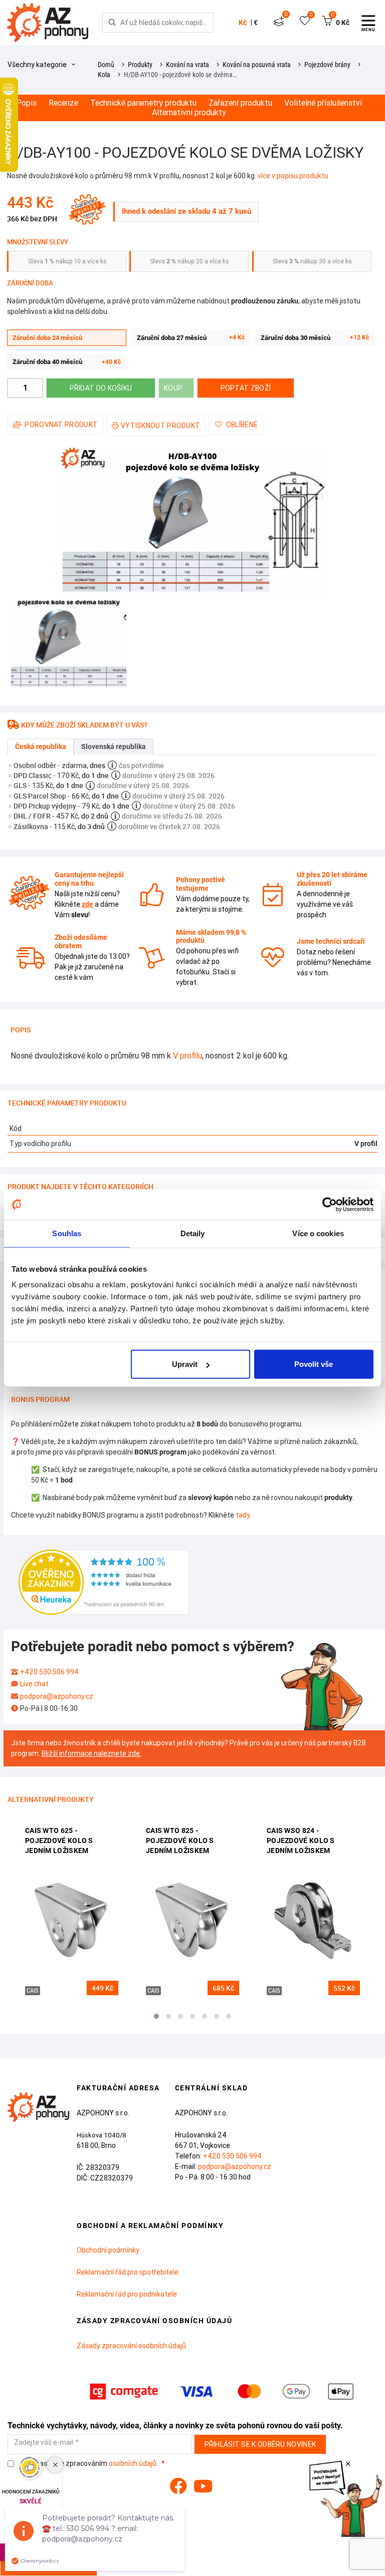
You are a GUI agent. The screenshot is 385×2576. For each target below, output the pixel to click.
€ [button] (256, 23)
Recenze (63, 103)
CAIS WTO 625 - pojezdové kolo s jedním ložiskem (59, 1840)
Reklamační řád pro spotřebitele (128, 2272)
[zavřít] (348, 2464)
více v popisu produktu (293, 176)
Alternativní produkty (189, 112)
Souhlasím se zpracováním (89, 2464)
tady (243, 1515)
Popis (26, 103)
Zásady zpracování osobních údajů (131, 2346)
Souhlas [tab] (67, 1233)
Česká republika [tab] (41, 747)
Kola (104, 75)
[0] (279, 23)
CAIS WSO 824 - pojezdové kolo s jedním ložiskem (301, 1840)
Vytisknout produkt (160, 426)
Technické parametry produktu (143, 103)
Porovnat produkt (61, 425)
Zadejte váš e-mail (44, 2443)
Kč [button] (243, 23)
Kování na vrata (187, 65)
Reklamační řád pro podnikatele (127, 2294)
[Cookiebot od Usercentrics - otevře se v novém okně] (330, 1204)
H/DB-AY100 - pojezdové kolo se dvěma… (180, 75)
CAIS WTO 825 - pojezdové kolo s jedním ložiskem (180, 1840)
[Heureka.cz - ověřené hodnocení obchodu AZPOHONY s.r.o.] (104, 1581)
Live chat (34, 1684)
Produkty (140, 65)
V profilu (187, 1055)
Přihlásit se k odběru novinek (260, 2444)
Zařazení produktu (240, 103)
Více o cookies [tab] (318, 1233)
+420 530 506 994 (49, 1672)
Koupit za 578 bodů (179, 388)
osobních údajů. (133, 2463)
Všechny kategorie (38, 65)
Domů (106, 65)
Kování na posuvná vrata (257, 65)
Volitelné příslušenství (323, 103)
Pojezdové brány (327, 65)
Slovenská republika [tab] (114, 747)
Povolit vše (314, 1364)
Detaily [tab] (193, 1233)
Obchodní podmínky (108, 2250)
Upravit (185, 1364)
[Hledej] (112, 23)
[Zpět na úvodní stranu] (46, 23)
